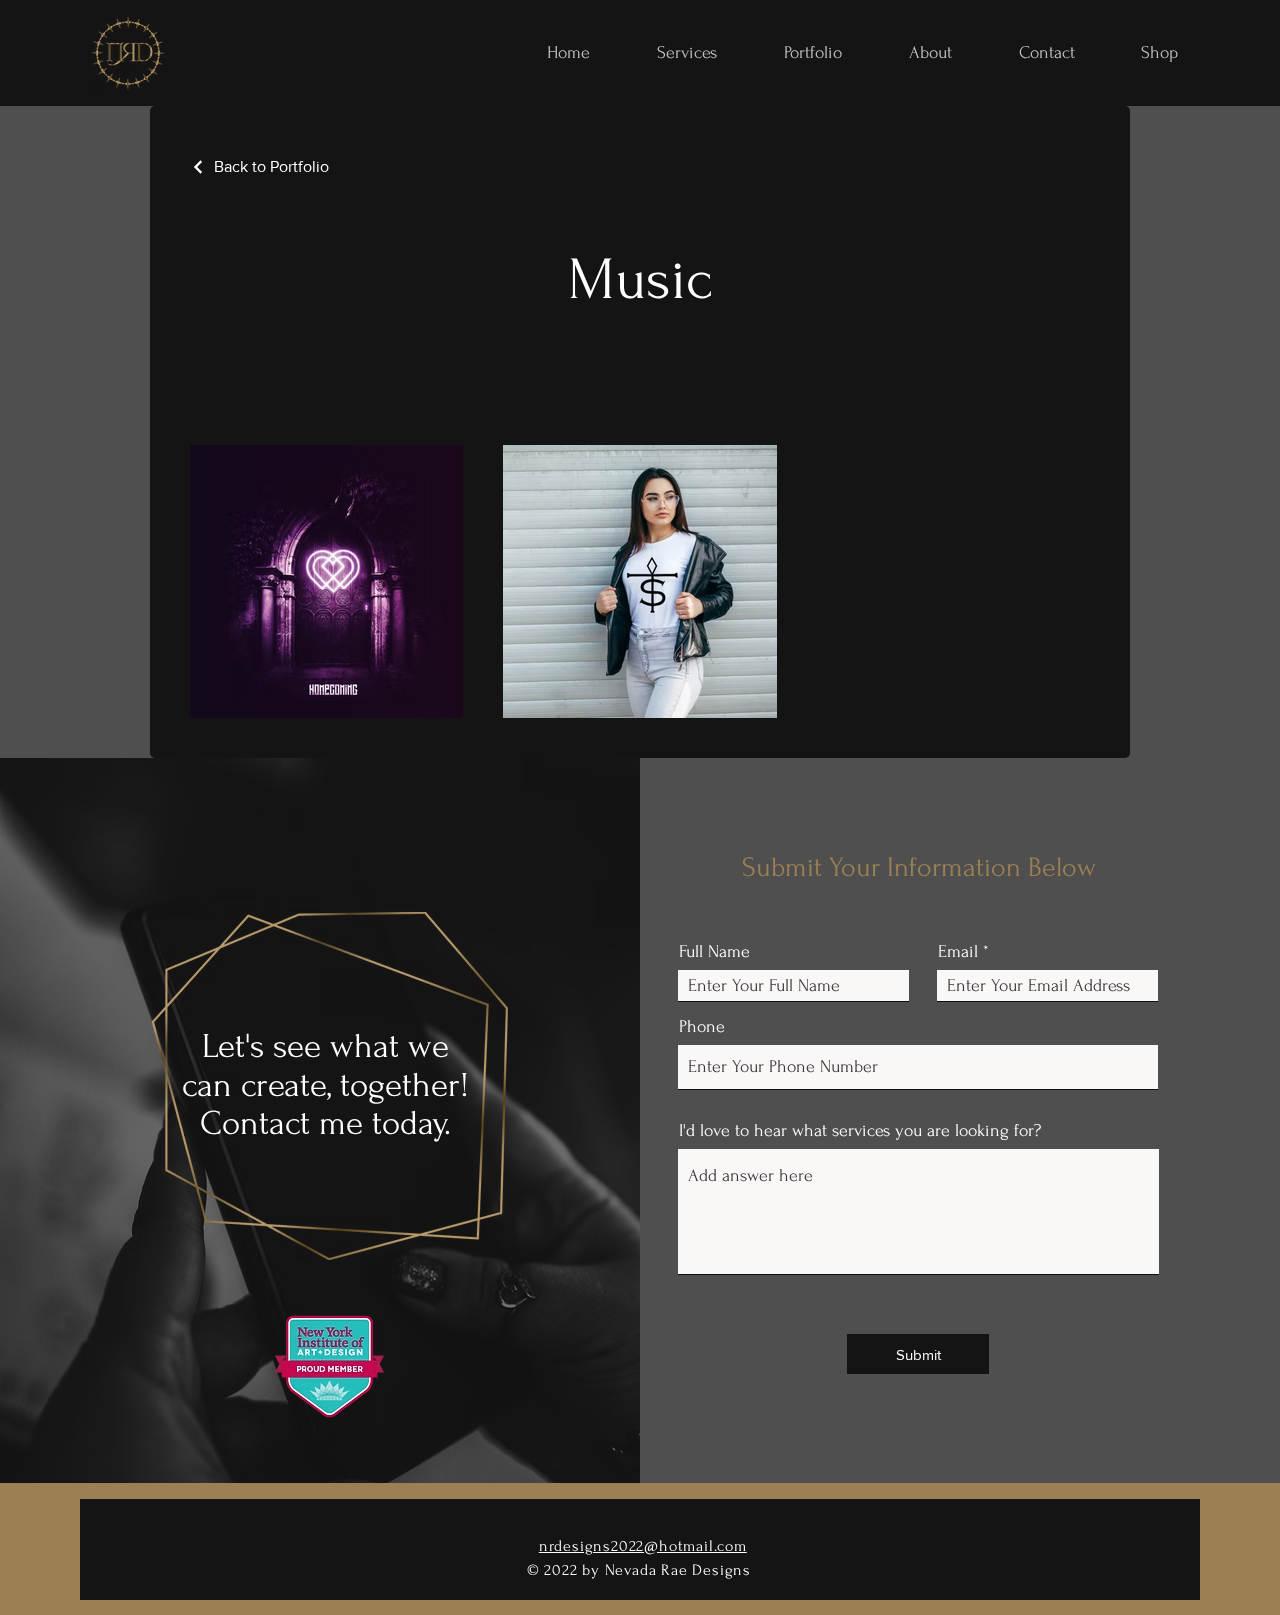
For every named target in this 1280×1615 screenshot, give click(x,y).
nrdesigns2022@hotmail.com (643, 1546)
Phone (702, 1027)
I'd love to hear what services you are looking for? (860, 1131)
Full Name (714, 952)
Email (958, 952)
